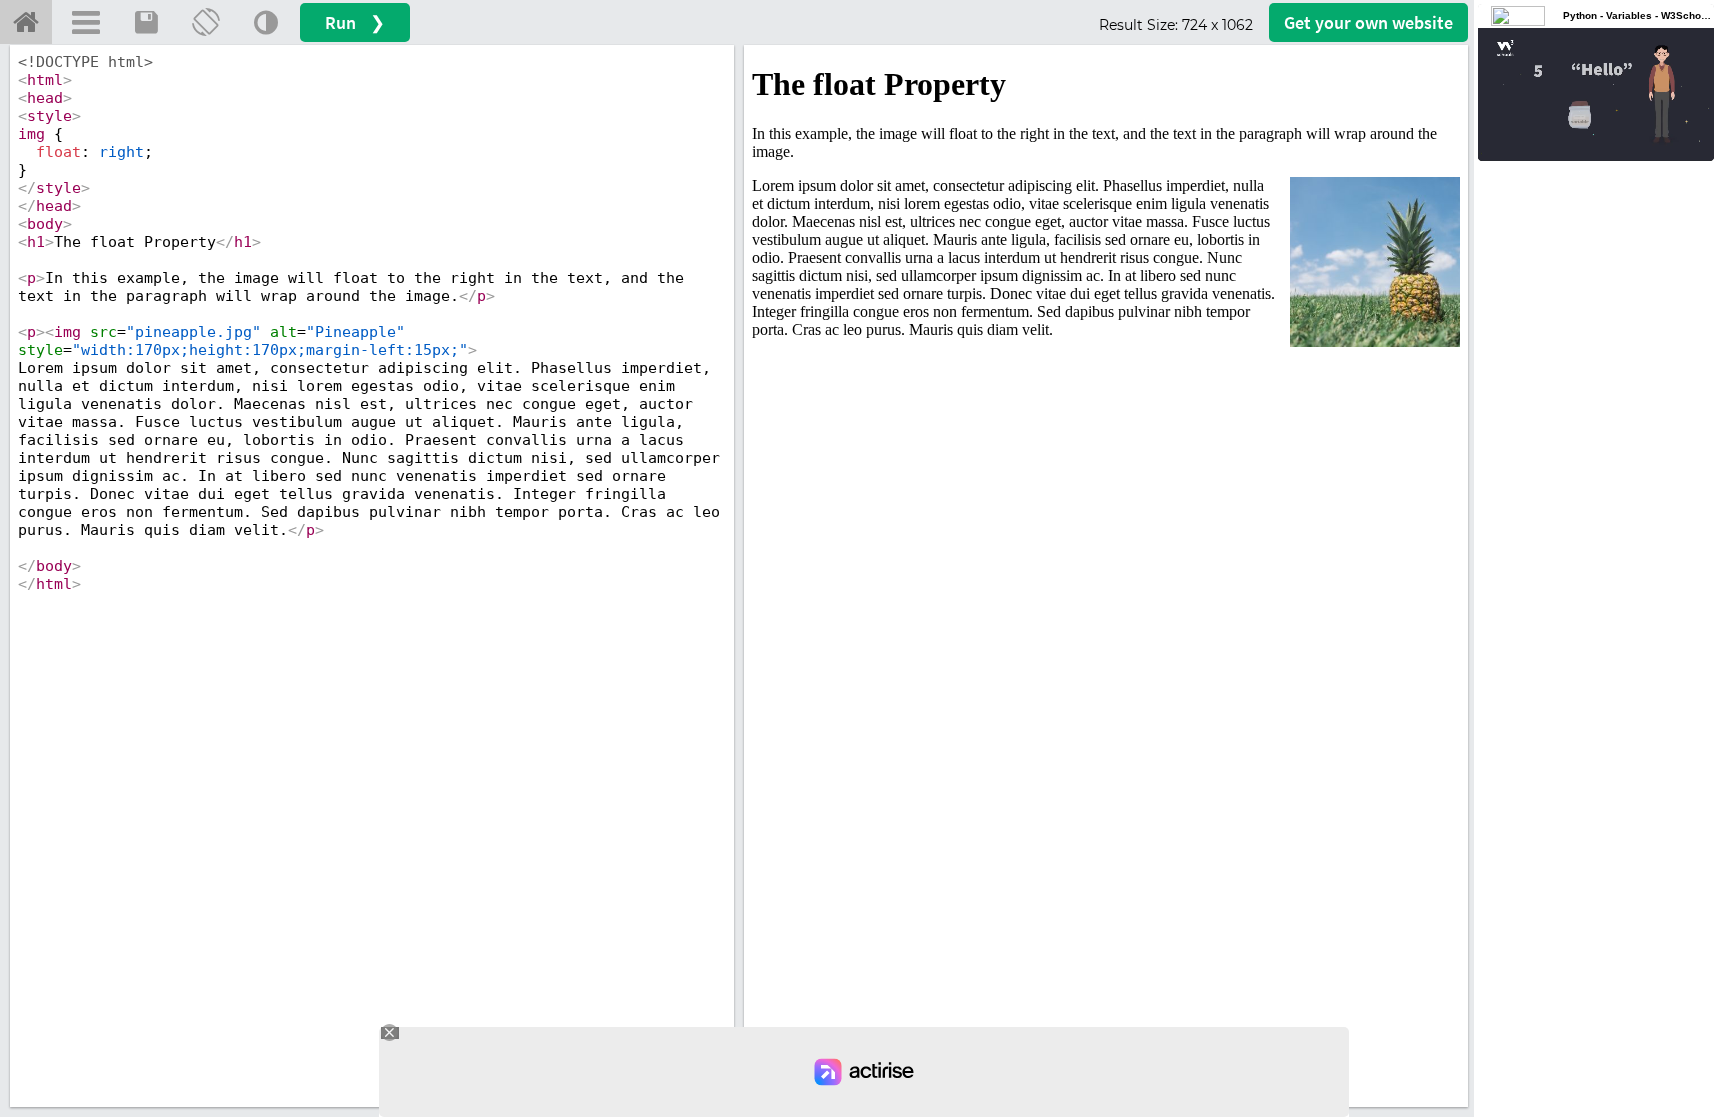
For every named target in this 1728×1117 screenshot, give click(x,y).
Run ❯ (355, 22)
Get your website (1368, 22)
